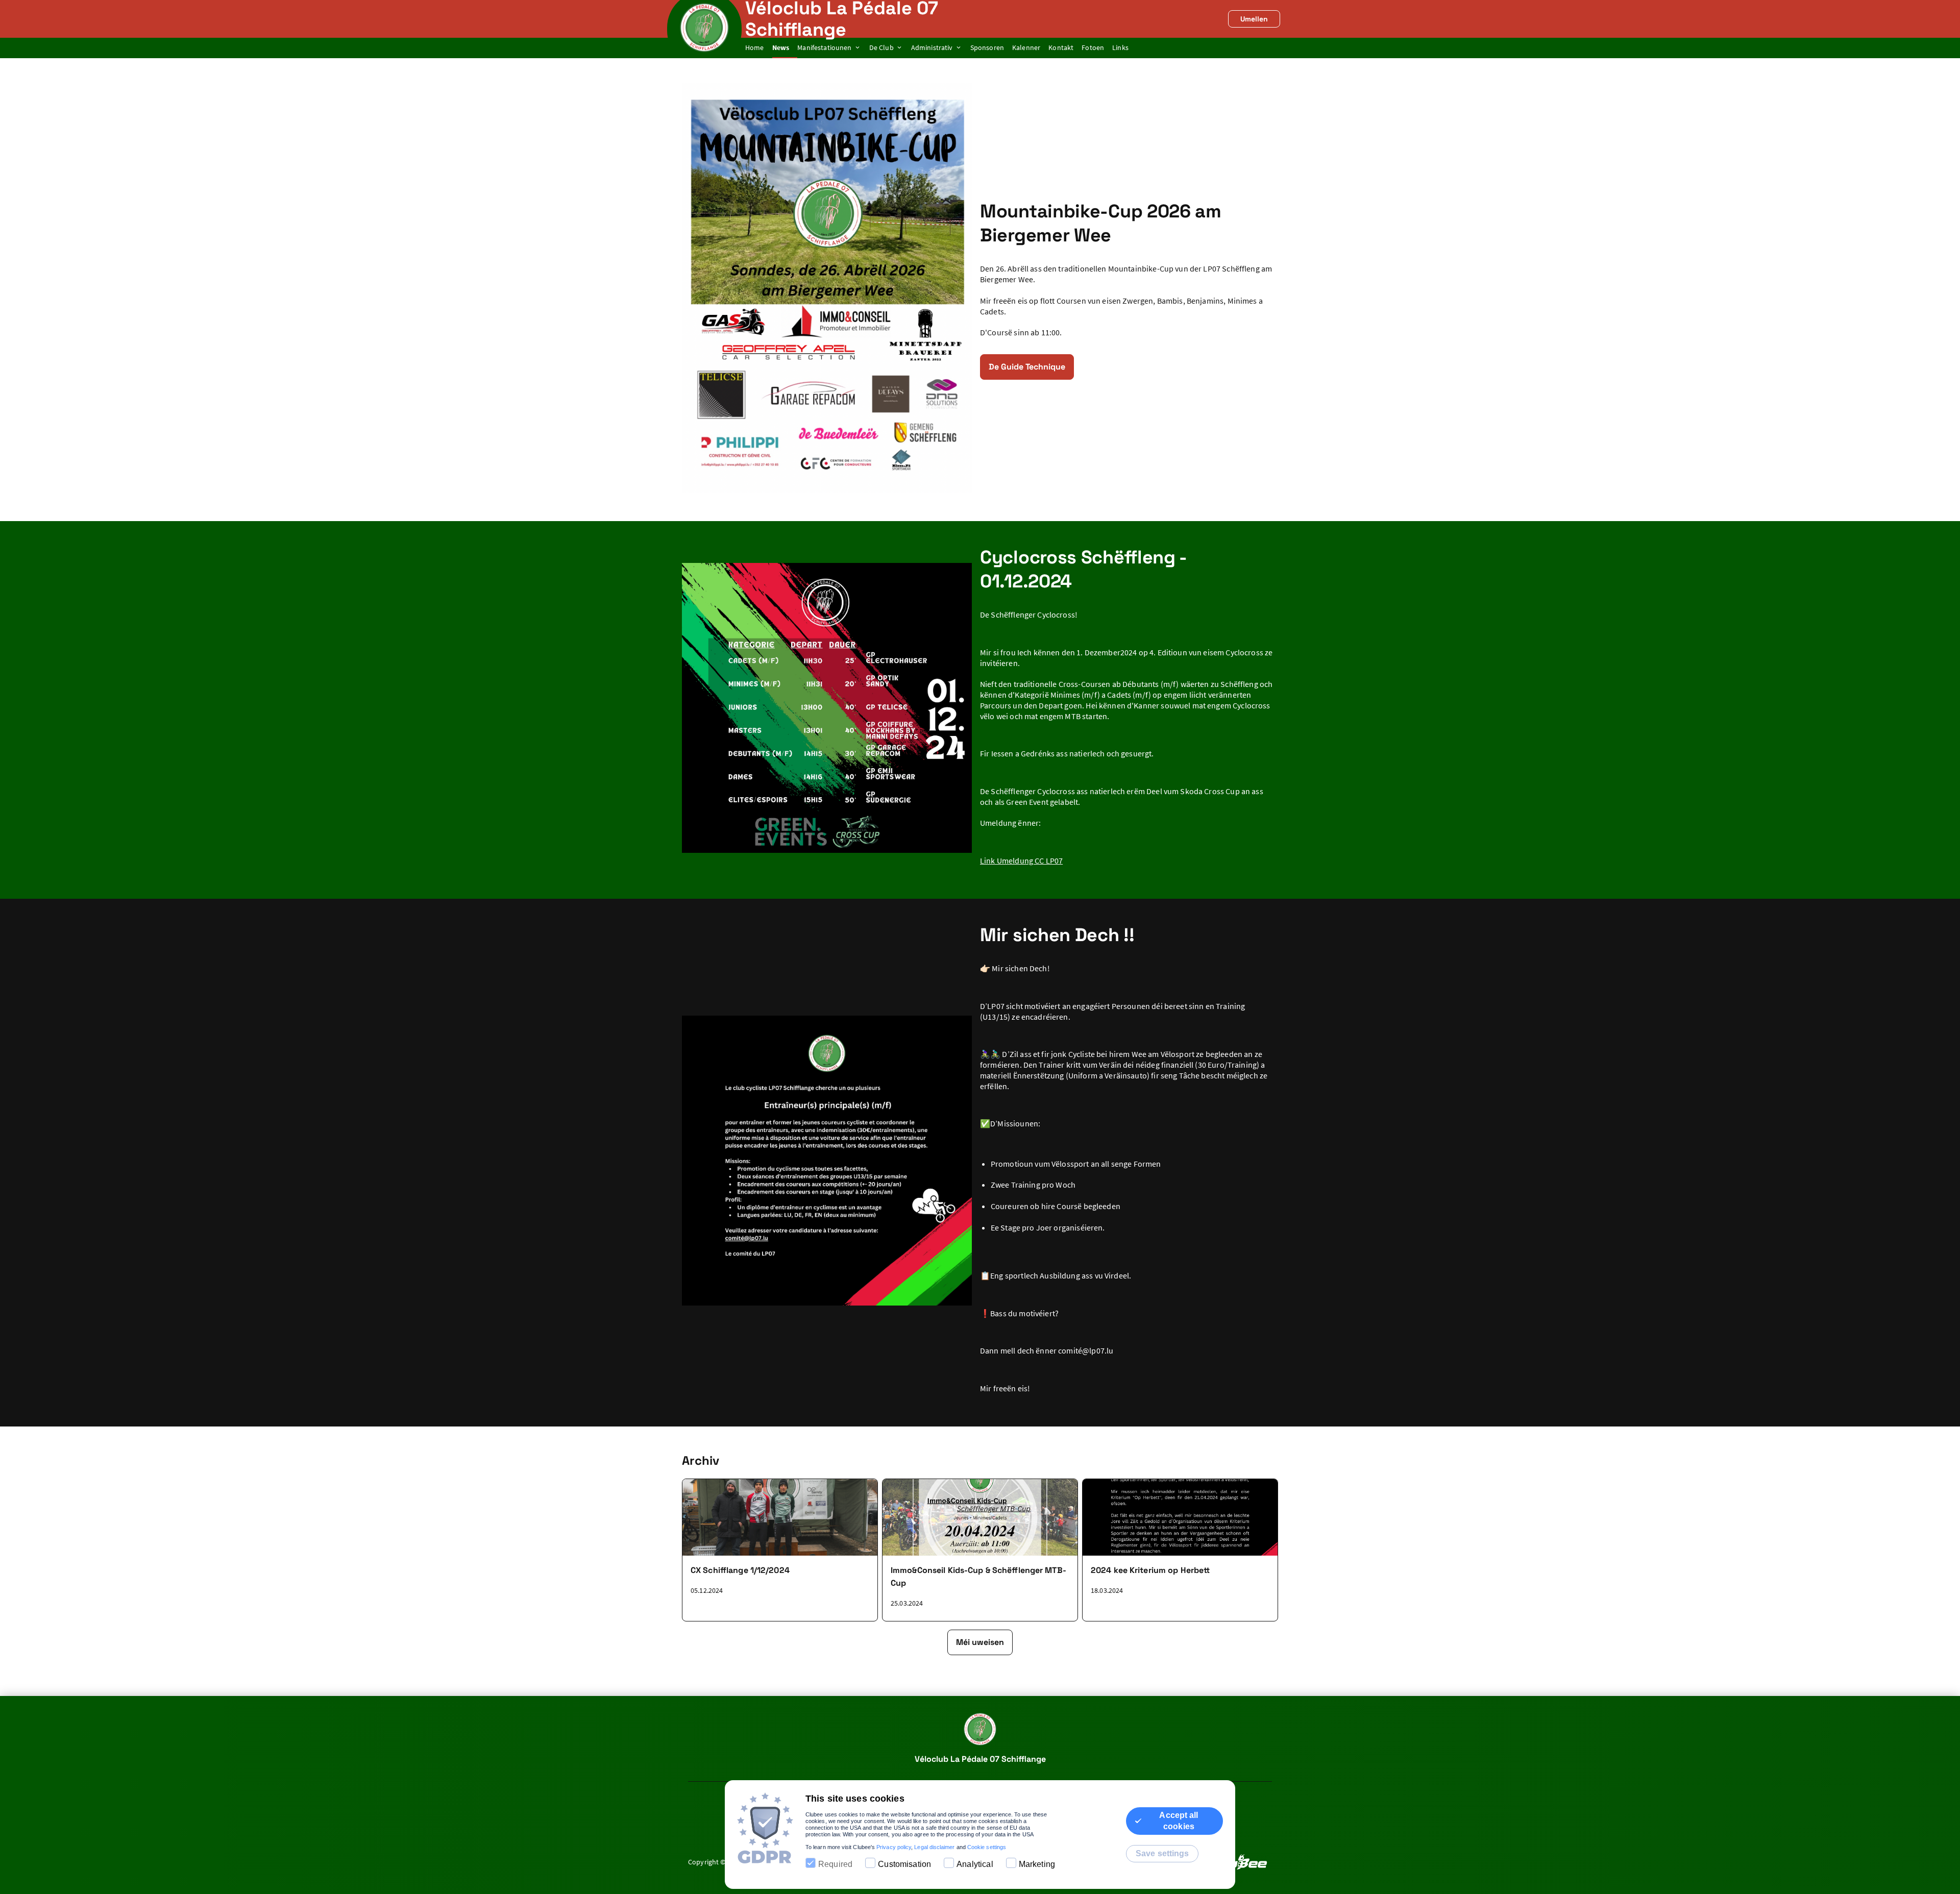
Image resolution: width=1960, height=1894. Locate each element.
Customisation (904, 1864)
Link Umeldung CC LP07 (1021, 860)
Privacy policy (894, 1847)
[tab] (759, 48)
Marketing (1037, 1864)
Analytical (975, 1864)
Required (835, 1864)
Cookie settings (987, 1847)
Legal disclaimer (934, 1847)
